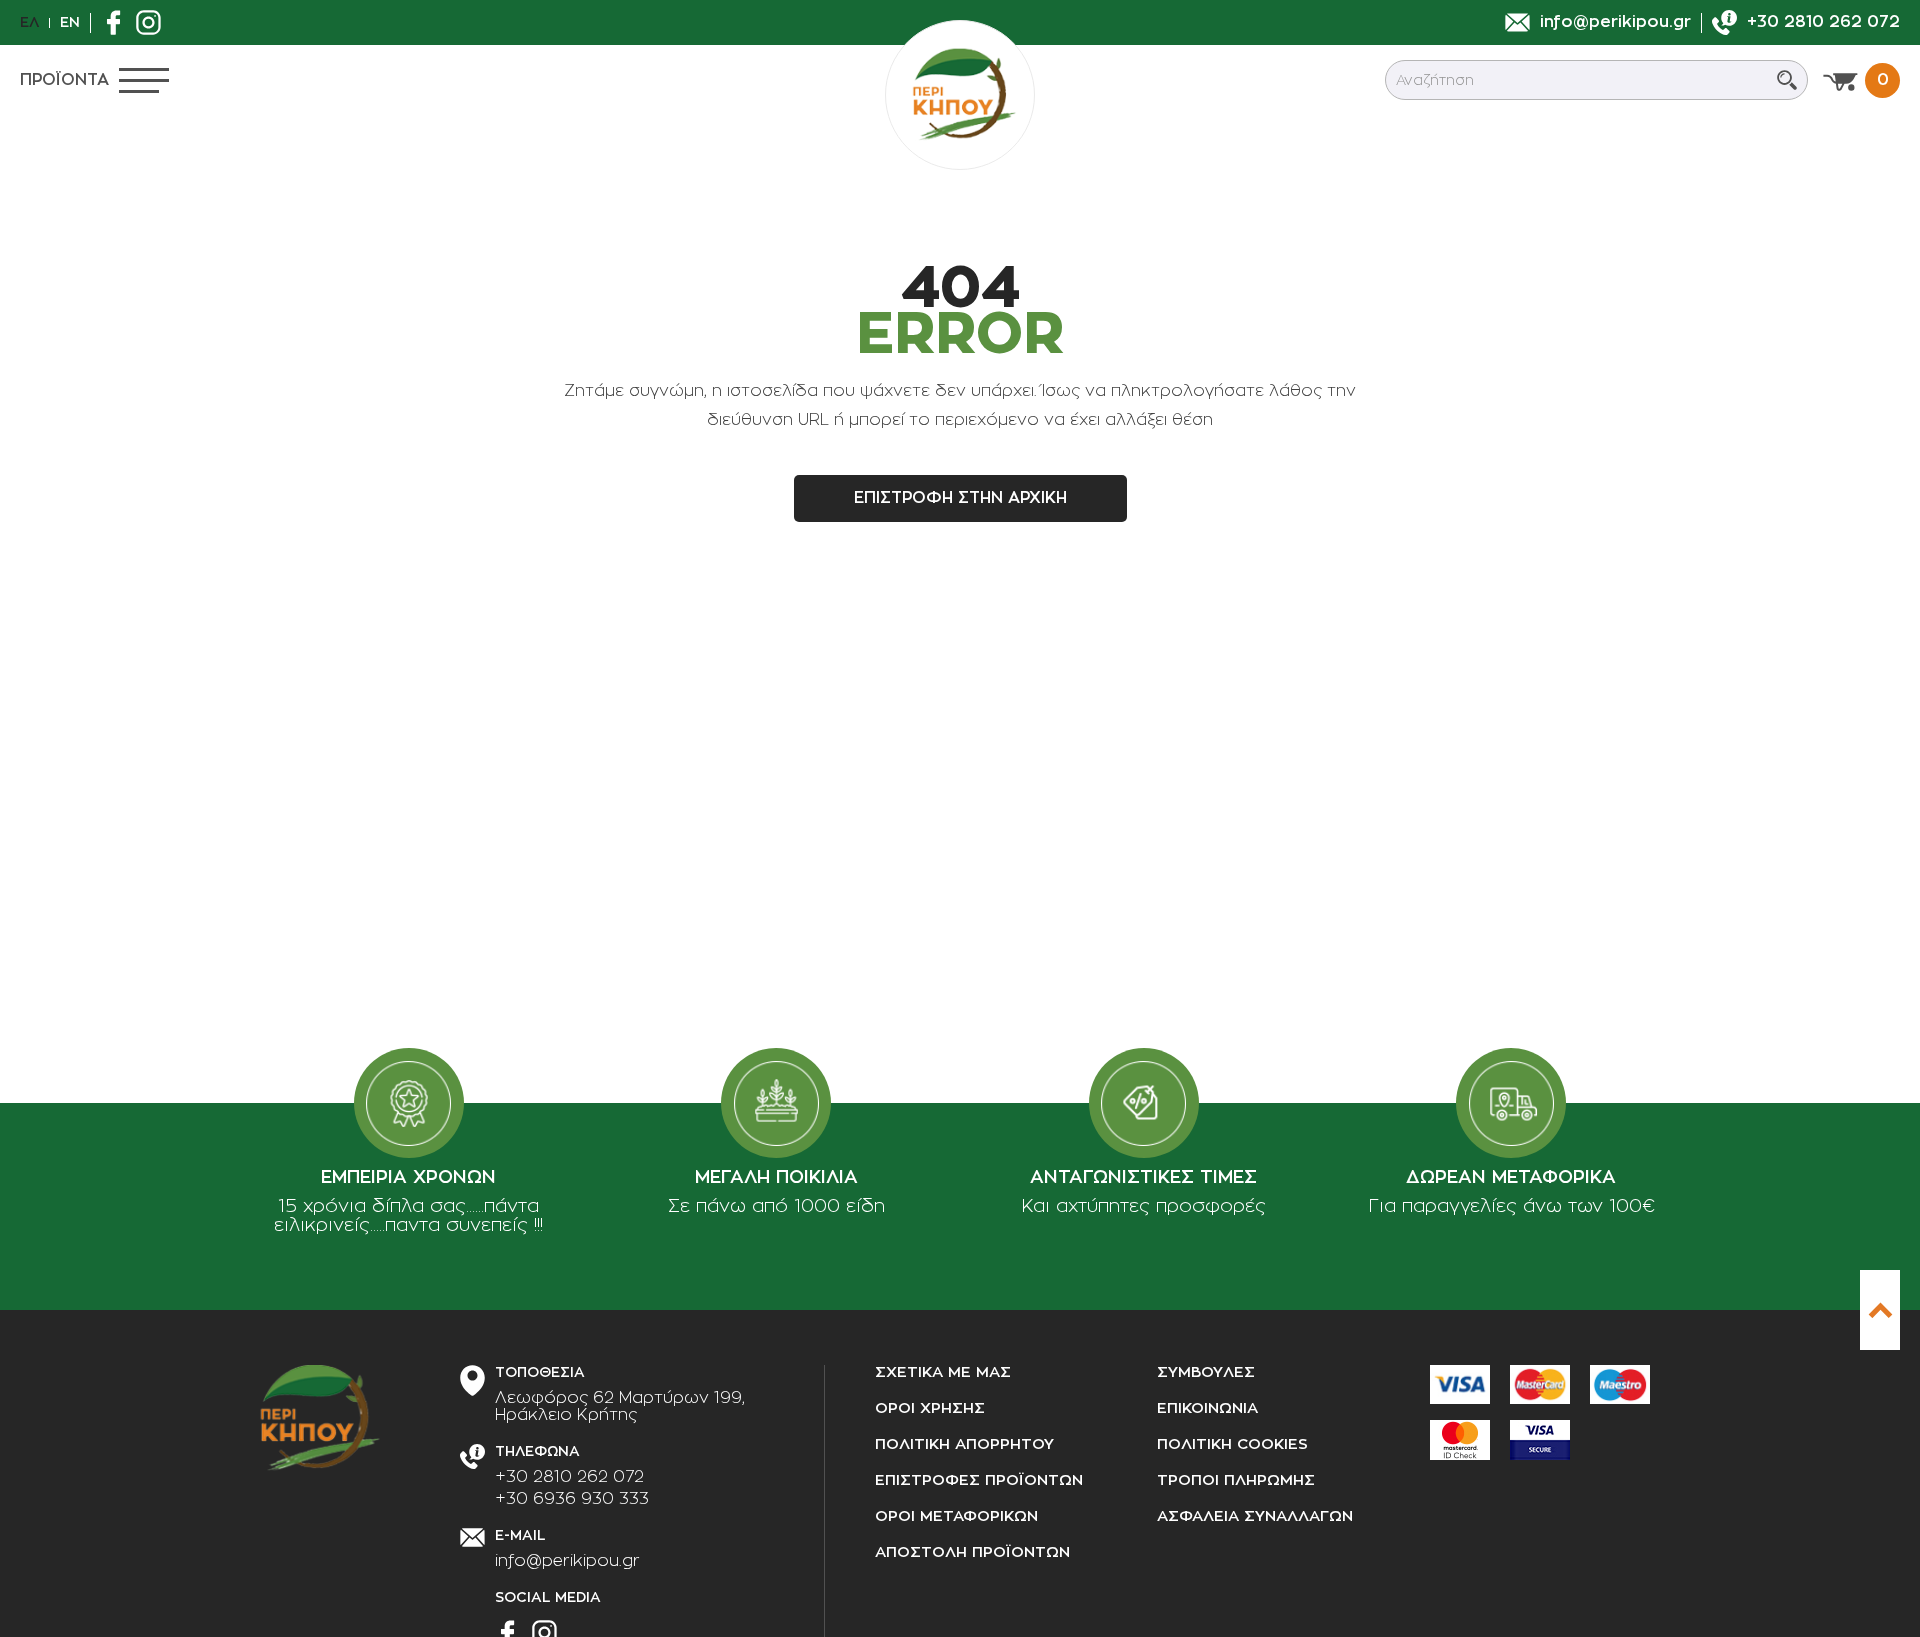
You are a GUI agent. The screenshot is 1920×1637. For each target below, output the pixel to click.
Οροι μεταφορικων (956, 1516)
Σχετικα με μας (943, 1372)
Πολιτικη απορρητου (964, 1444)
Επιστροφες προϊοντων (979, 1480)
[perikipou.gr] (960, 95)
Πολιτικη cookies (1232, 1444)
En (70, 22)
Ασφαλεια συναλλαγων (1255, 1516)
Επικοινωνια (1207, 1408)
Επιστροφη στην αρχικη (960, 498)
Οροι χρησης (930, 1408)
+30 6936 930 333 (572, 1499)
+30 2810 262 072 (569, 1477)
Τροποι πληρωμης (1236, 1480)
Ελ (29, 22)
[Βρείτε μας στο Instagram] (153, 22)
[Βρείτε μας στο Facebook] (118, 22)
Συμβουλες (1206, 1372)
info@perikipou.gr (567, 1561)
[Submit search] (1787, 80)
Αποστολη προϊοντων (972, 1552)
